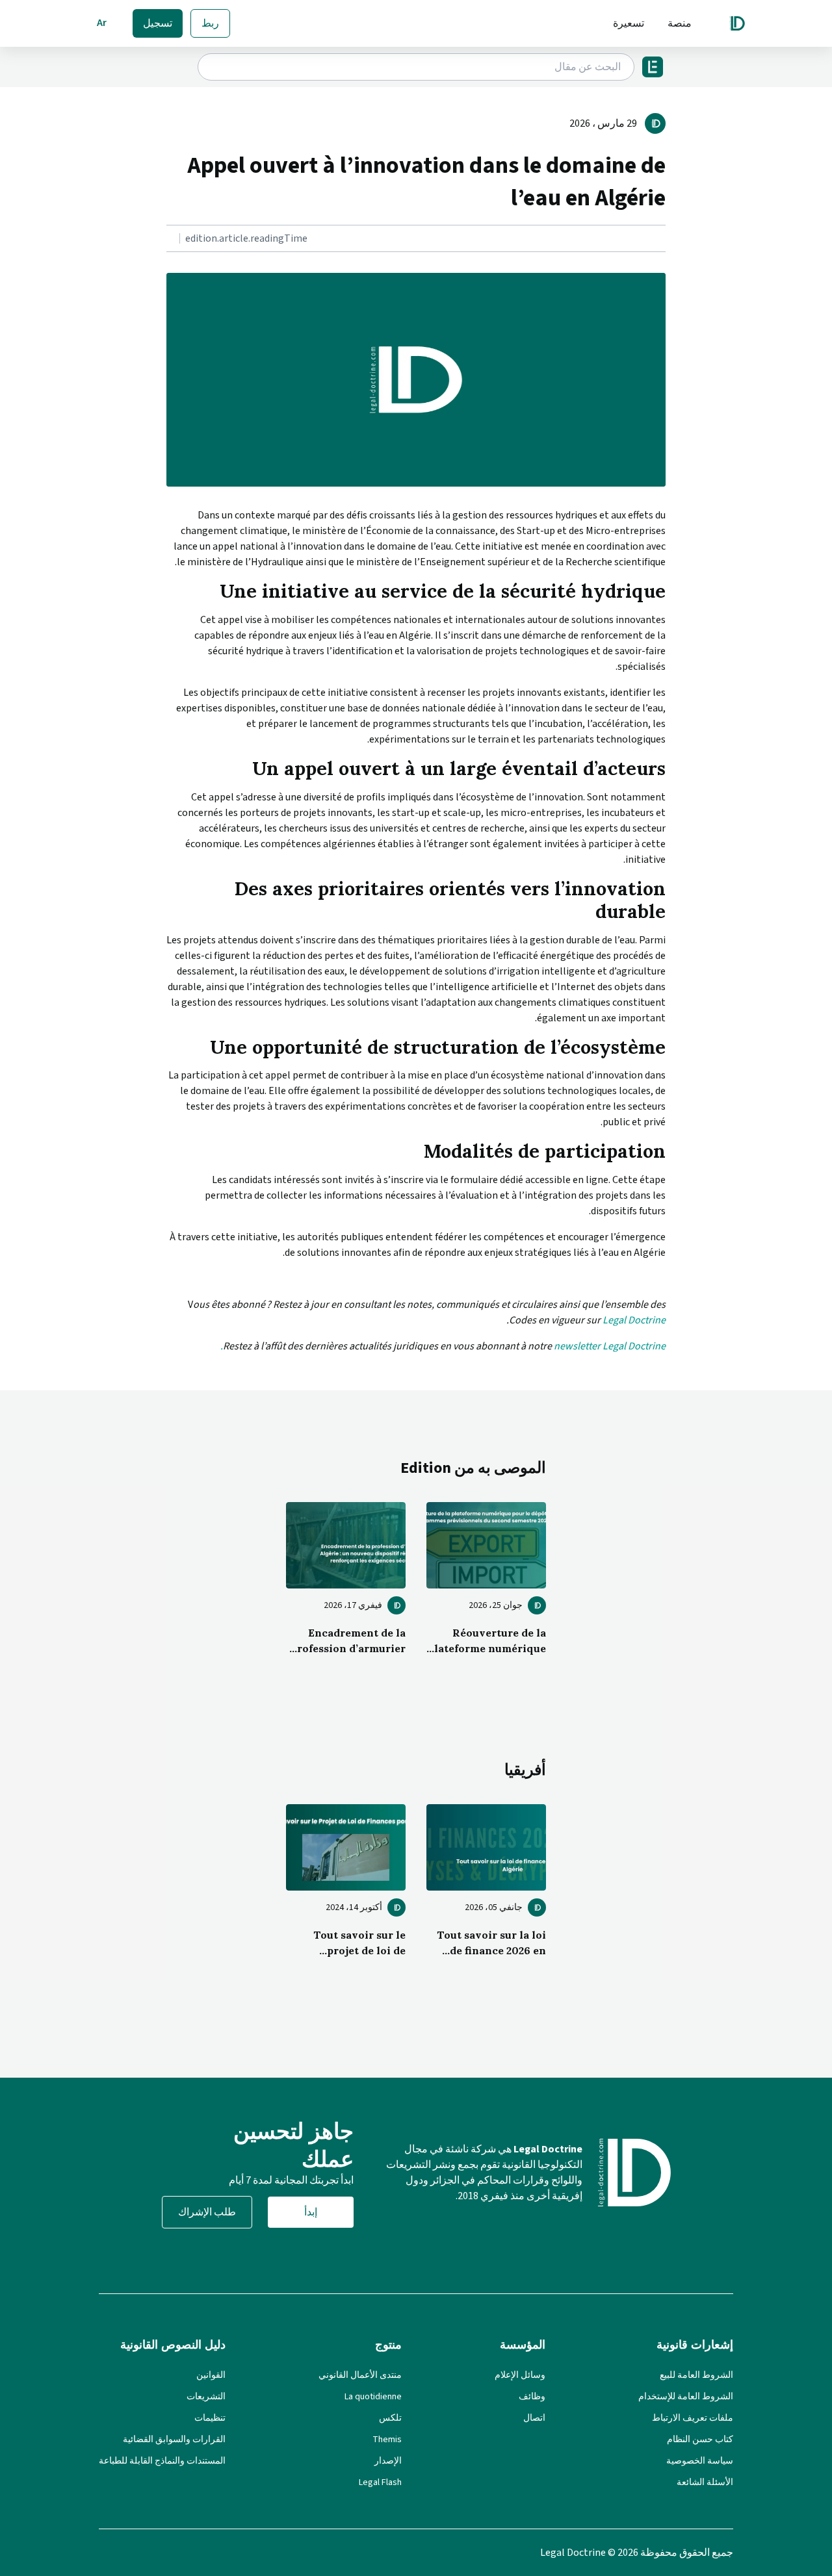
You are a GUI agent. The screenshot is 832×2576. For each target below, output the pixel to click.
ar (102, 23)
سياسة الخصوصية (700, 2461)
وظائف (532, 2397)
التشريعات (206, 2397)
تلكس (390, 2418)
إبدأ (311, 2212)
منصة (680, 23)
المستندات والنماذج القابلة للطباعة (162, 2461)
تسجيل (158, 23)
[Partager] (662, 239)
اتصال (534, 2418)
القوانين (211, 2375)
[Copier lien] (664, 239)
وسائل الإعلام (520, 2375)
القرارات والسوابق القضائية (174, 2440)
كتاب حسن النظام (700, 2440)
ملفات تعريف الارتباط (693, 2418)
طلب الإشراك (207, 2212)
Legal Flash (380, 2482)
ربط (210, 23)
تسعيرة (629, 23)
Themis (387, 2440)
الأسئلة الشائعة (705, 2482)
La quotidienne (373, 2397)
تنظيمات (210, 2418)
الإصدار (388, 2461)
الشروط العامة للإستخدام (686, 2397)
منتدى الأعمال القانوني (360, 2375)
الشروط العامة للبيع (696, 2375)
